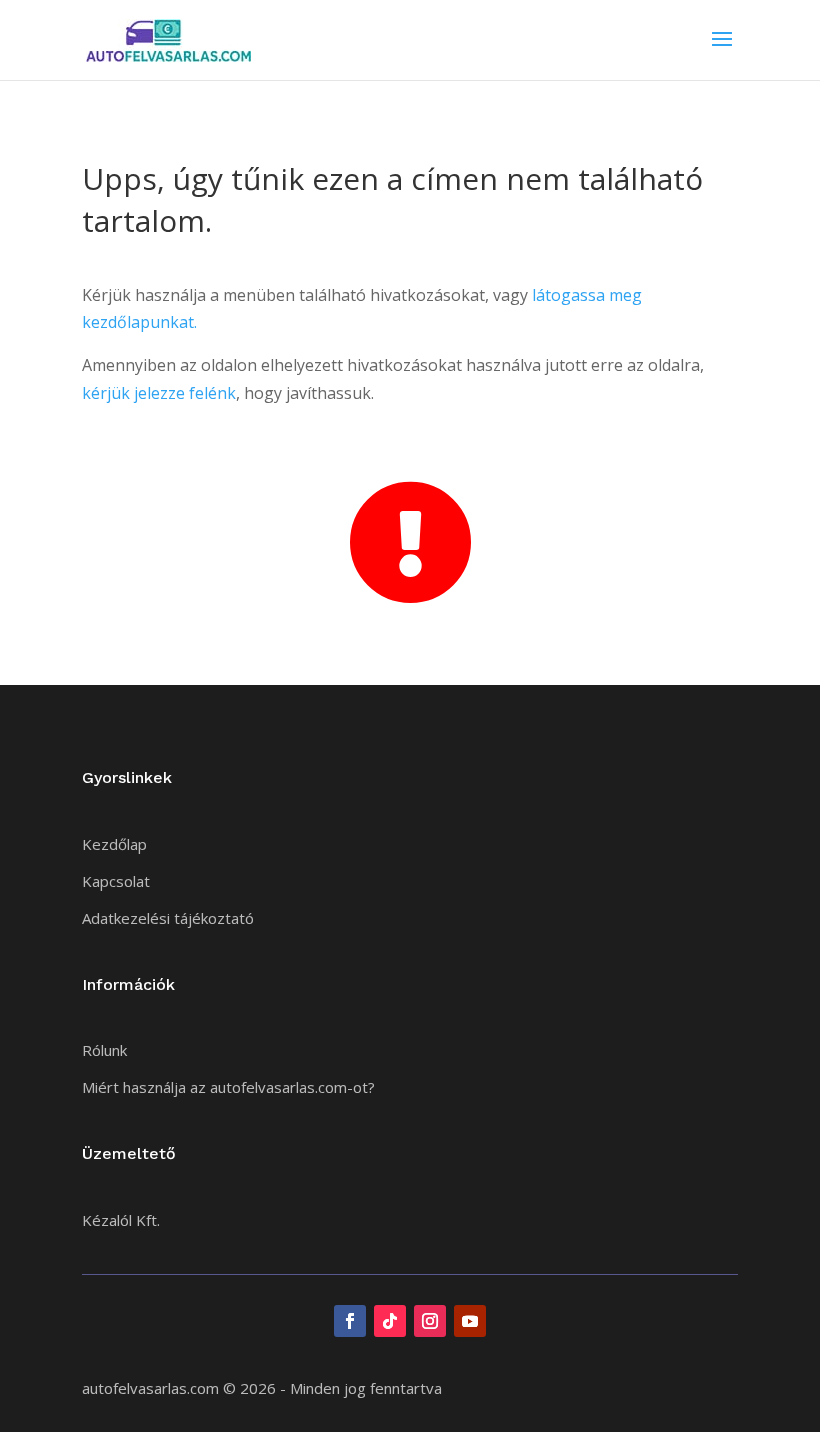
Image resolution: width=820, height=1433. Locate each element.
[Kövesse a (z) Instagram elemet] (430, 1321)
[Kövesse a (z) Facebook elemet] (350, 1321)
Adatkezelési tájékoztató (168, 918)
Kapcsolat (116, 881)
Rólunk (104, 1050)
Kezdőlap (114, 844)
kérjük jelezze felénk (159, 393)
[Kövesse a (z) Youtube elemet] (470, 1321)
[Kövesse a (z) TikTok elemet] (390, 1321)
